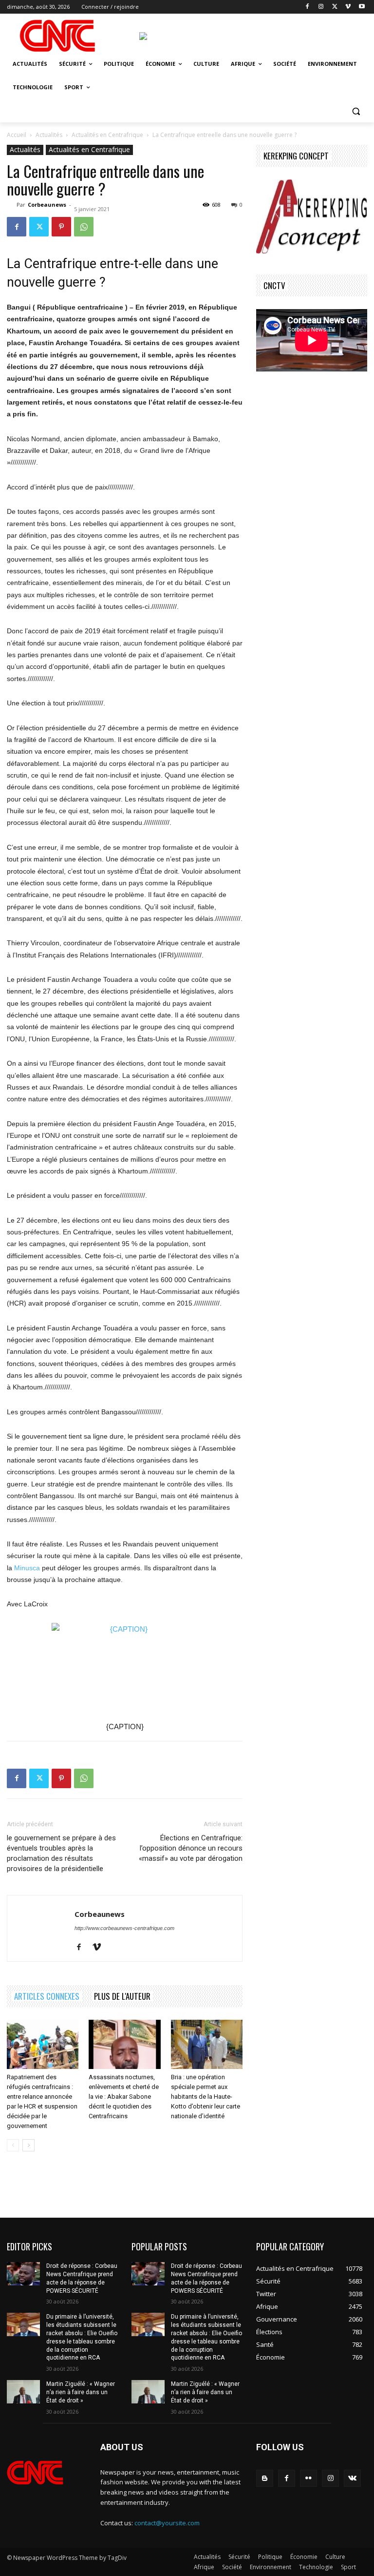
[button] (356, 111)
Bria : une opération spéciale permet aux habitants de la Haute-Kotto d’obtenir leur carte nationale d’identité (206, 2097)
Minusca (27, 1568)
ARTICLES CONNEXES (47, 1996)
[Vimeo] (348, 7)
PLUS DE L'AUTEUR (122, 1996)
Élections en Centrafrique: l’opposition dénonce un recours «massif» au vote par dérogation (191, 1848)
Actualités (49, 135)
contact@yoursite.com (167, 2523)
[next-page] (28, 2145)
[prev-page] (13, 2145)
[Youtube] (362, 7)
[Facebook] (308, 7)
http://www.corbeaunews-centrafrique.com (124, 1928)
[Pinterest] (61, 227)
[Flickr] (309, 2478)
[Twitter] (335, 7)
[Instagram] (321, 7)
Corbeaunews (47, 205)
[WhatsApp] (84, 227)
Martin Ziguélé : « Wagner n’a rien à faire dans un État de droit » (81, 2392)
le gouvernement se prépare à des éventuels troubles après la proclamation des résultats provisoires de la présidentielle (61, 1853)
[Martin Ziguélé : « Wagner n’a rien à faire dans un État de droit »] (23, 2392)
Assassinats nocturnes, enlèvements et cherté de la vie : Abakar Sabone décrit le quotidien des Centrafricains (124, 2097)
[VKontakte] (352, 2478)
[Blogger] (265, 2478)
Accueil (17, 135)
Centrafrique (60, 264)
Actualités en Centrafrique (107, 135)
